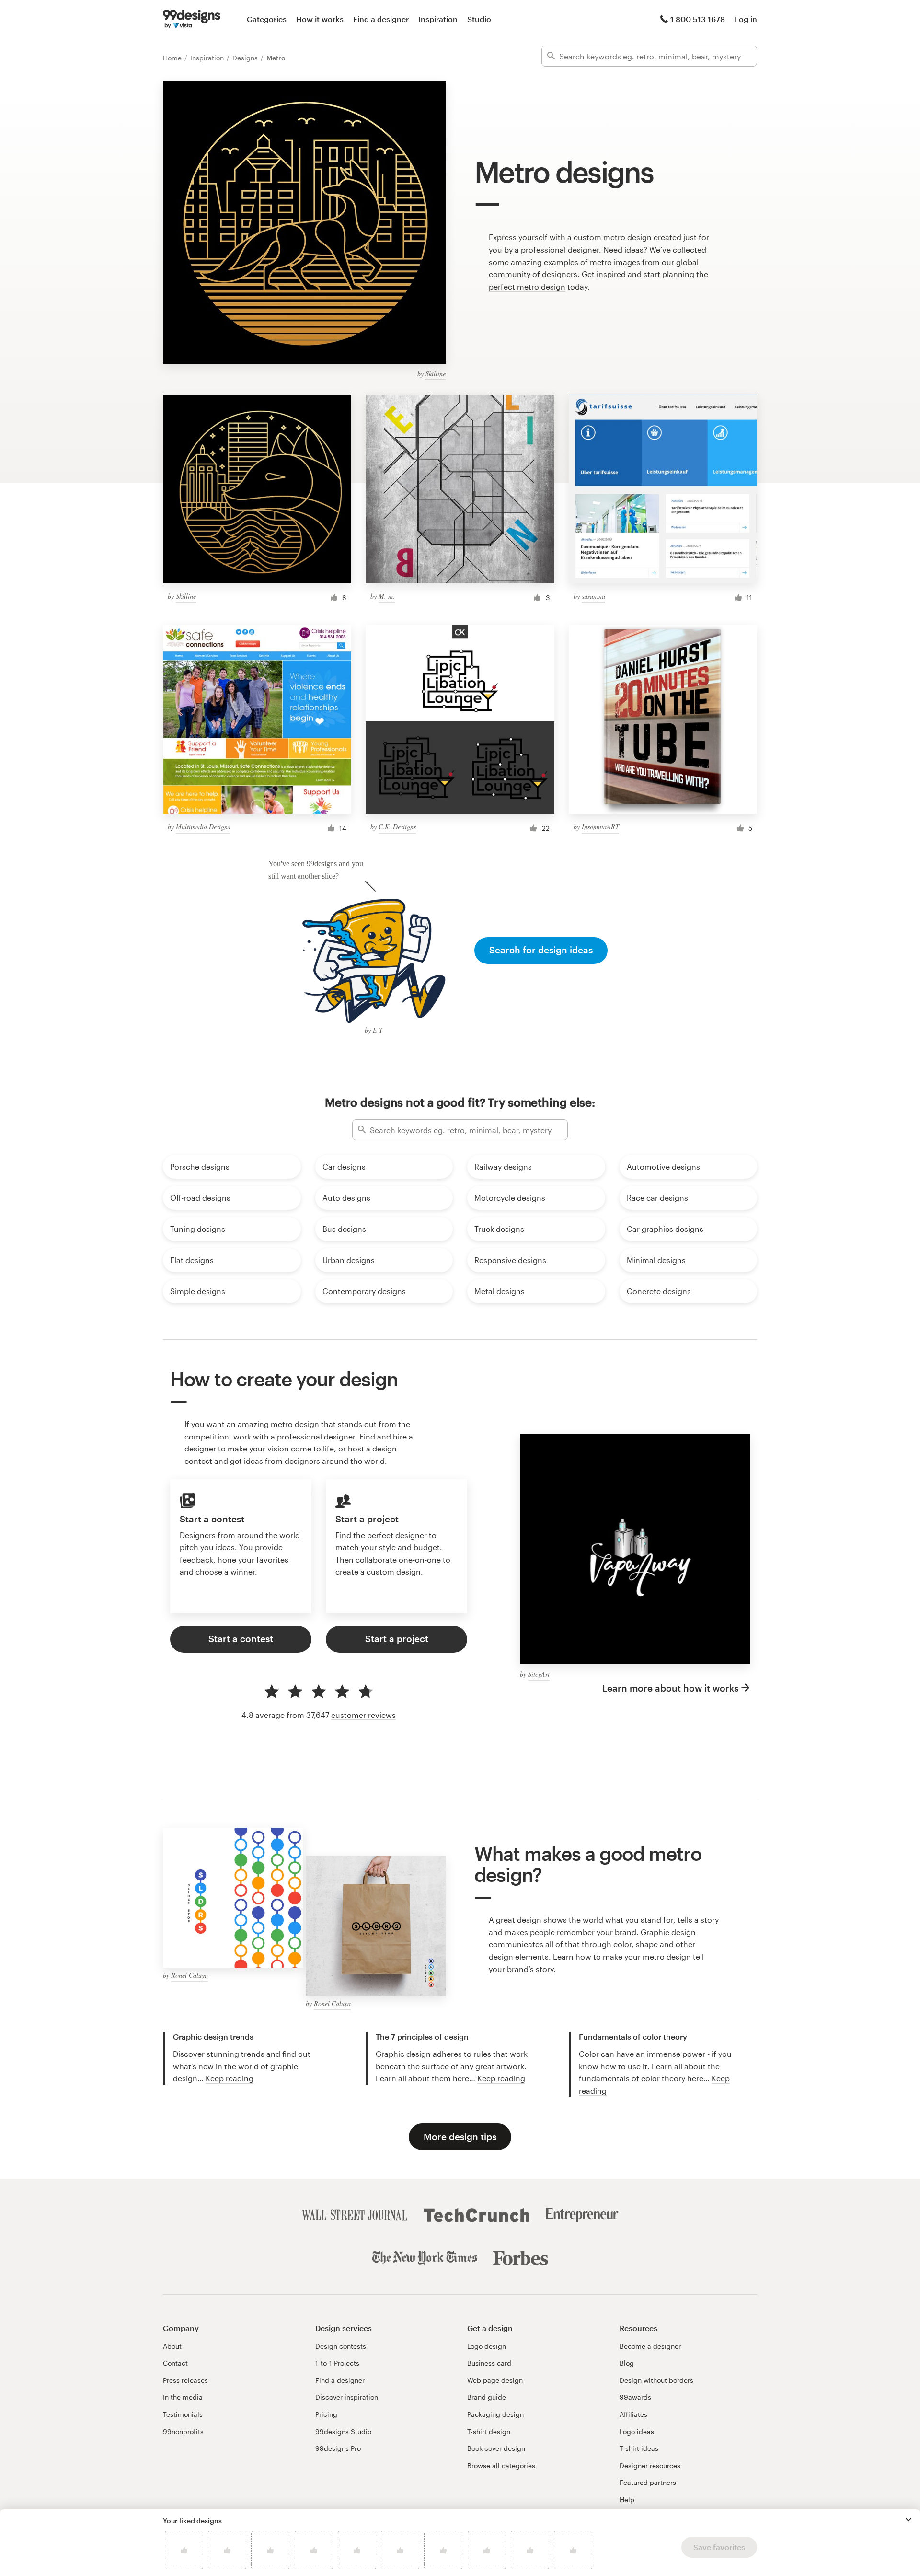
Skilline (436, 374)
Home (173, 58)
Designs (246, 58)
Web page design (495, 2380)
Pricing (326, 2414)
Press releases (185, 2380)
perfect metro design (527, 286)
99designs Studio (343, 2431)
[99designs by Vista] (192, 19)
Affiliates (633, 2414)
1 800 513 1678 (698, 19)
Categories (267, 19)
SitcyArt (539, 1674)
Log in (746, 19)
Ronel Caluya (190, 1975)
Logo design (487, 2346)
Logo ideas (637, 2431)
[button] (908, 2520)
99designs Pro (338, 2448)
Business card (489, 2363)
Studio (479, 19)
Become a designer (650, 2346)
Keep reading (230, 2078)
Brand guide (487, 2397)
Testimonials (183, 2414)
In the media (183, 2397)
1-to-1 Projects (337, 2363)
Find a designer (381, 19)
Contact (175, 2363)
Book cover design (496, 2448)
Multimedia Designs (203, 827)
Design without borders (656, 2380)
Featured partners (648, 2482)
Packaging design (495, 2414)
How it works (320, 19)
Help (627, 2500)
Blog (627, 2363)
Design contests (341, 2346)
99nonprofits (183, 2431)
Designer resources (650, 2466)
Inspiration (438, 19)
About (172, 2346)
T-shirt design (489, 2431)
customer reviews (363, 1715)
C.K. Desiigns (397, 827)
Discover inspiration (347, 2397)
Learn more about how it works (670, 1688)
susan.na (593, 596)
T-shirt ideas (639, 2448)
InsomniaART (600, 827)
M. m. (387, 596)
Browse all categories (501, 2466)
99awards (635, 2397)
